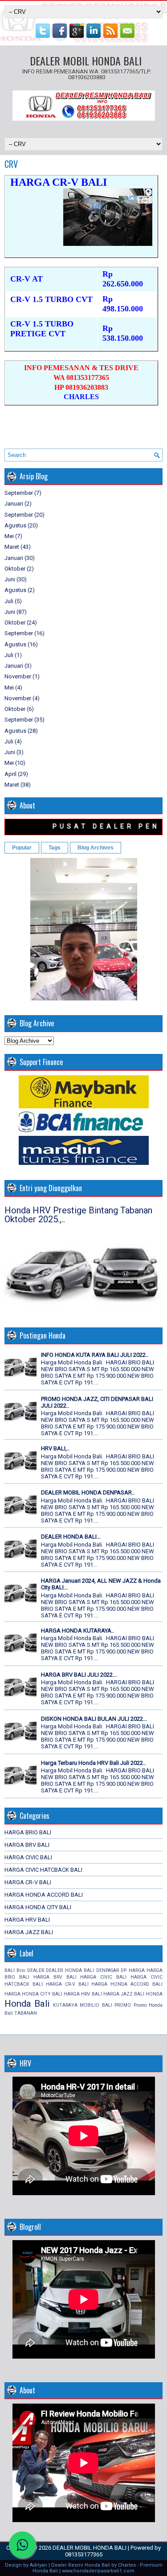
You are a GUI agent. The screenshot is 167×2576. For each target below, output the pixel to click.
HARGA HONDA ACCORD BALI (44, 1895)
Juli (9, 601)
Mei (9, 536)
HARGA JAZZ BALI (29, 1932)
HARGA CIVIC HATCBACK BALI (43, 1870)
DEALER (36, 1970)
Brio (21, 1970)
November (18, 676)
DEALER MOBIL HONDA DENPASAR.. (88, 1492)
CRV (11, 164)
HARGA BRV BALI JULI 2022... (79, 1675)
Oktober (15, 569)
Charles (127, 2565)
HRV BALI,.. (55, 1448)
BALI (10, 1970)
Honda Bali (27, 2004)
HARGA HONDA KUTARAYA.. (77, 1631)
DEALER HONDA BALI (70, 1970)
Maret (12, 547)
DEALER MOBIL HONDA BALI (86, 61)
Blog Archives (96, 848)
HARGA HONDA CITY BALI (38, 1907)
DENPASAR (108, 1970)
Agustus (15, 525)
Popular (22, 848)
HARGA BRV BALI (27, 1845)
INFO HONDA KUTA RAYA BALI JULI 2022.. (95, 1355)
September (19, 493)
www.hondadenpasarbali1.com (98, 2571)
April (10, 774)
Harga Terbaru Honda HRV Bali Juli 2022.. (93, 1763)
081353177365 (84, 2554)
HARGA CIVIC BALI (28, 1857)
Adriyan (39, 2565)
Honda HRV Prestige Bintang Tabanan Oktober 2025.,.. (78, 1215)
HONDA (154, 1994)
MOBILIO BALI (96, 2005)
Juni (10, 579)
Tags (55, 848)
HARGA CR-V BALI (28, 1882)
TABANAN (26, 2013)
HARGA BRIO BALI (28, 1832)
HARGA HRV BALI (27, 1920)
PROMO (123, 2005)
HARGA (137, 1970)
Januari (14, 504)
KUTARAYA (65, 2005)
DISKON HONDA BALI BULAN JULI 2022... (94, 1719)
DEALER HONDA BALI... (71, 1537)
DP (124, 1970)
